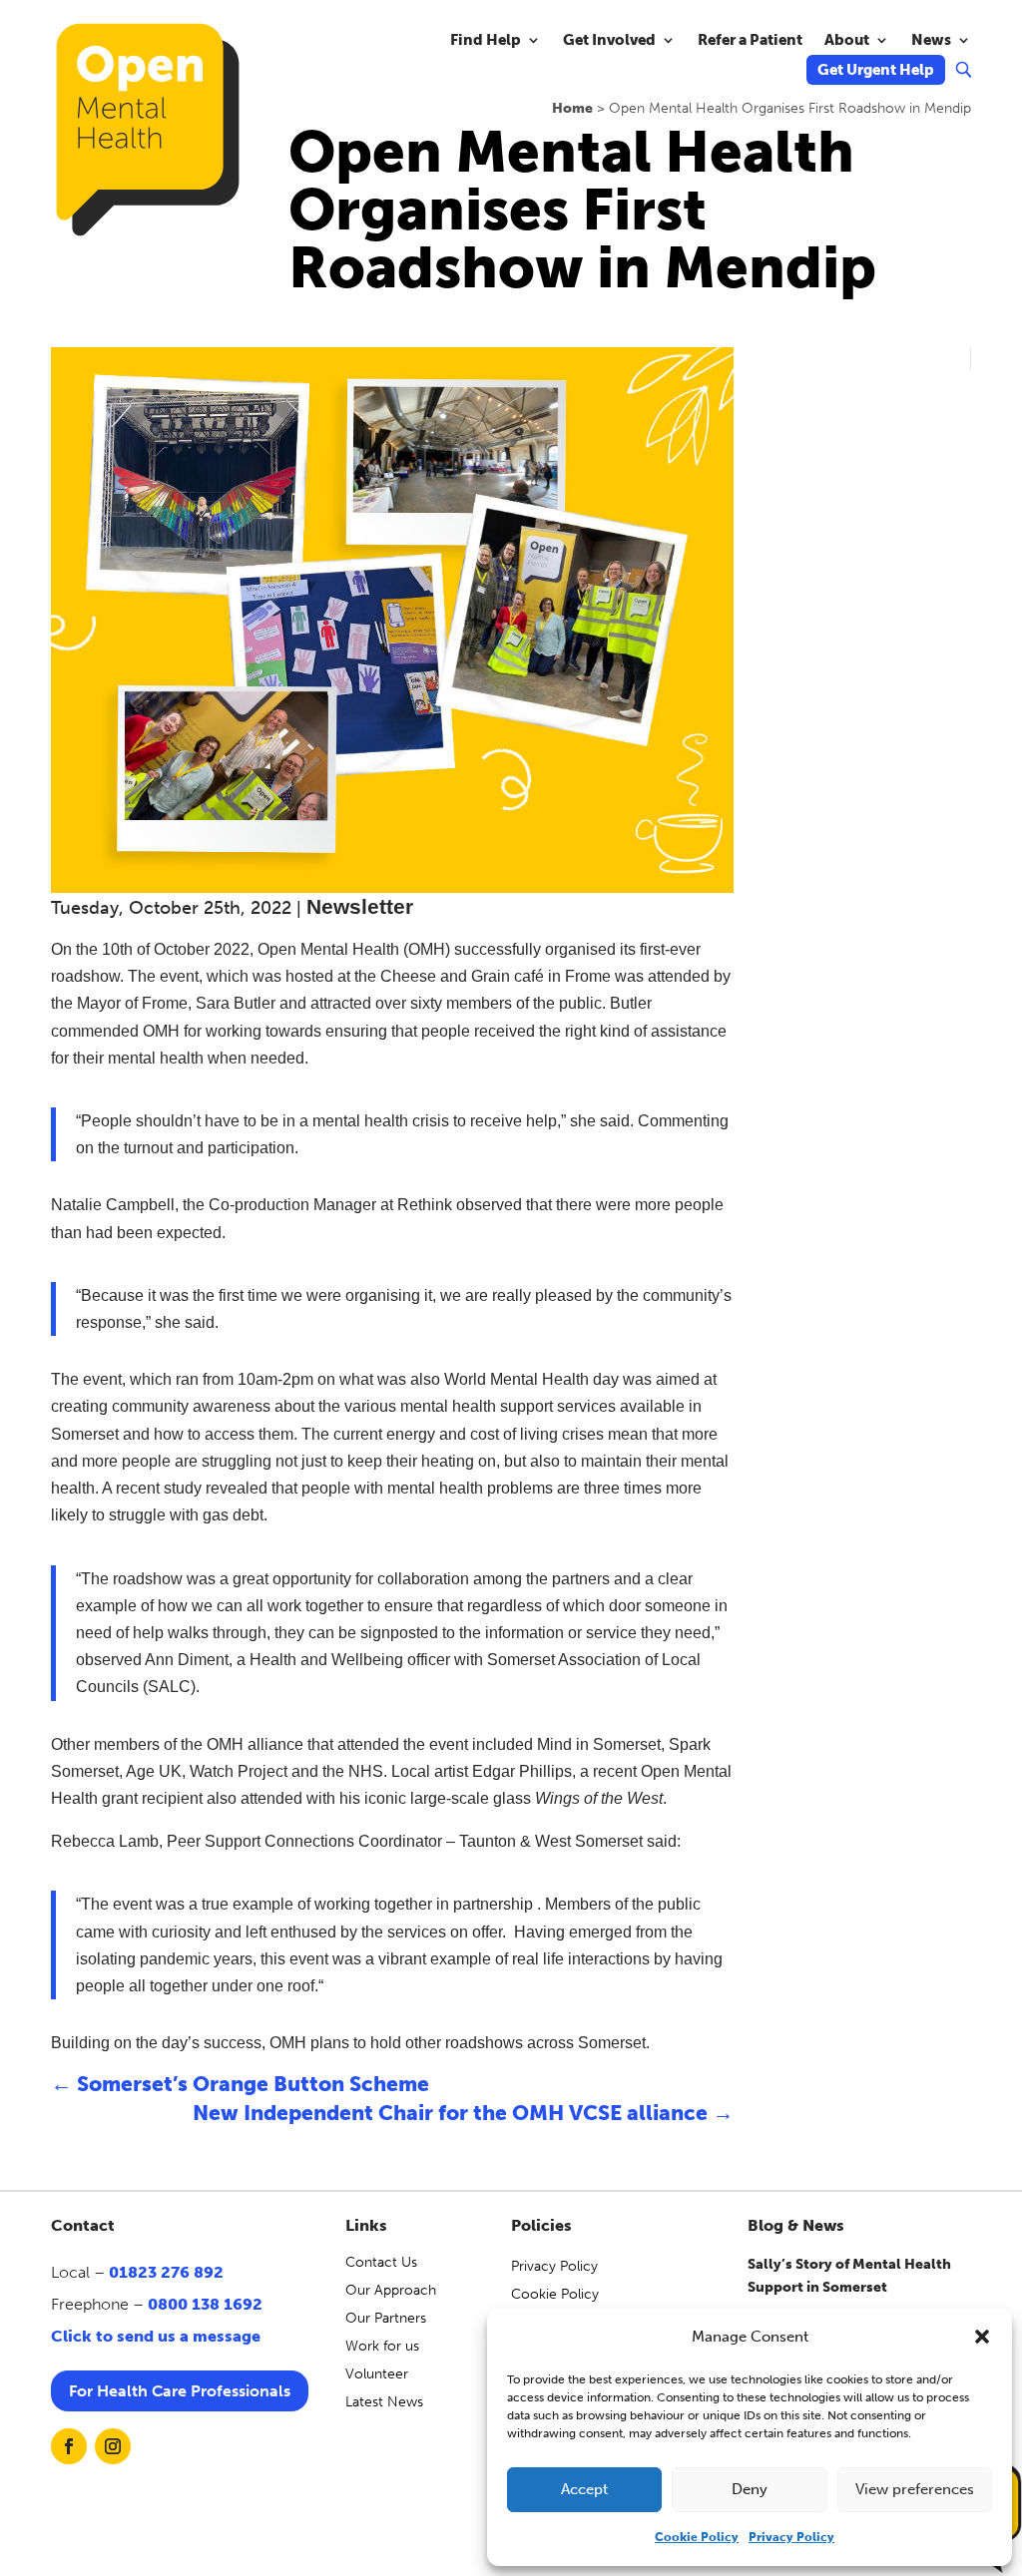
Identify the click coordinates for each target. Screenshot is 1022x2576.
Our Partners (386, 2318)
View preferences (915, 2489)
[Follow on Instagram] (113, 2446)
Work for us (382, 2346)
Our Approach (391, 2290)
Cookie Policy (697, 2537)
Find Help (486, 41)
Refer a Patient (750, 41)
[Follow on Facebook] (69, 2446)
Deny (750, 2489)
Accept (584, 2489)
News (931, 41)
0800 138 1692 (205, 2304)
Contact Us (381, 2262)
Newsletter (360, 906)
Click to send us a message (156, 2336)
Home (572, 108)
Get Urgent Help (876, 71)
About (847, 41)
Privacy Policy (791, 2537)
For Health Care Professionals (180, 2391)
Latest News (384, 2402)
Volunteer (377, 2374)
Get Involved (609, 41)
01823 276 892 (166, 2272)
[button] (982, 2337)
